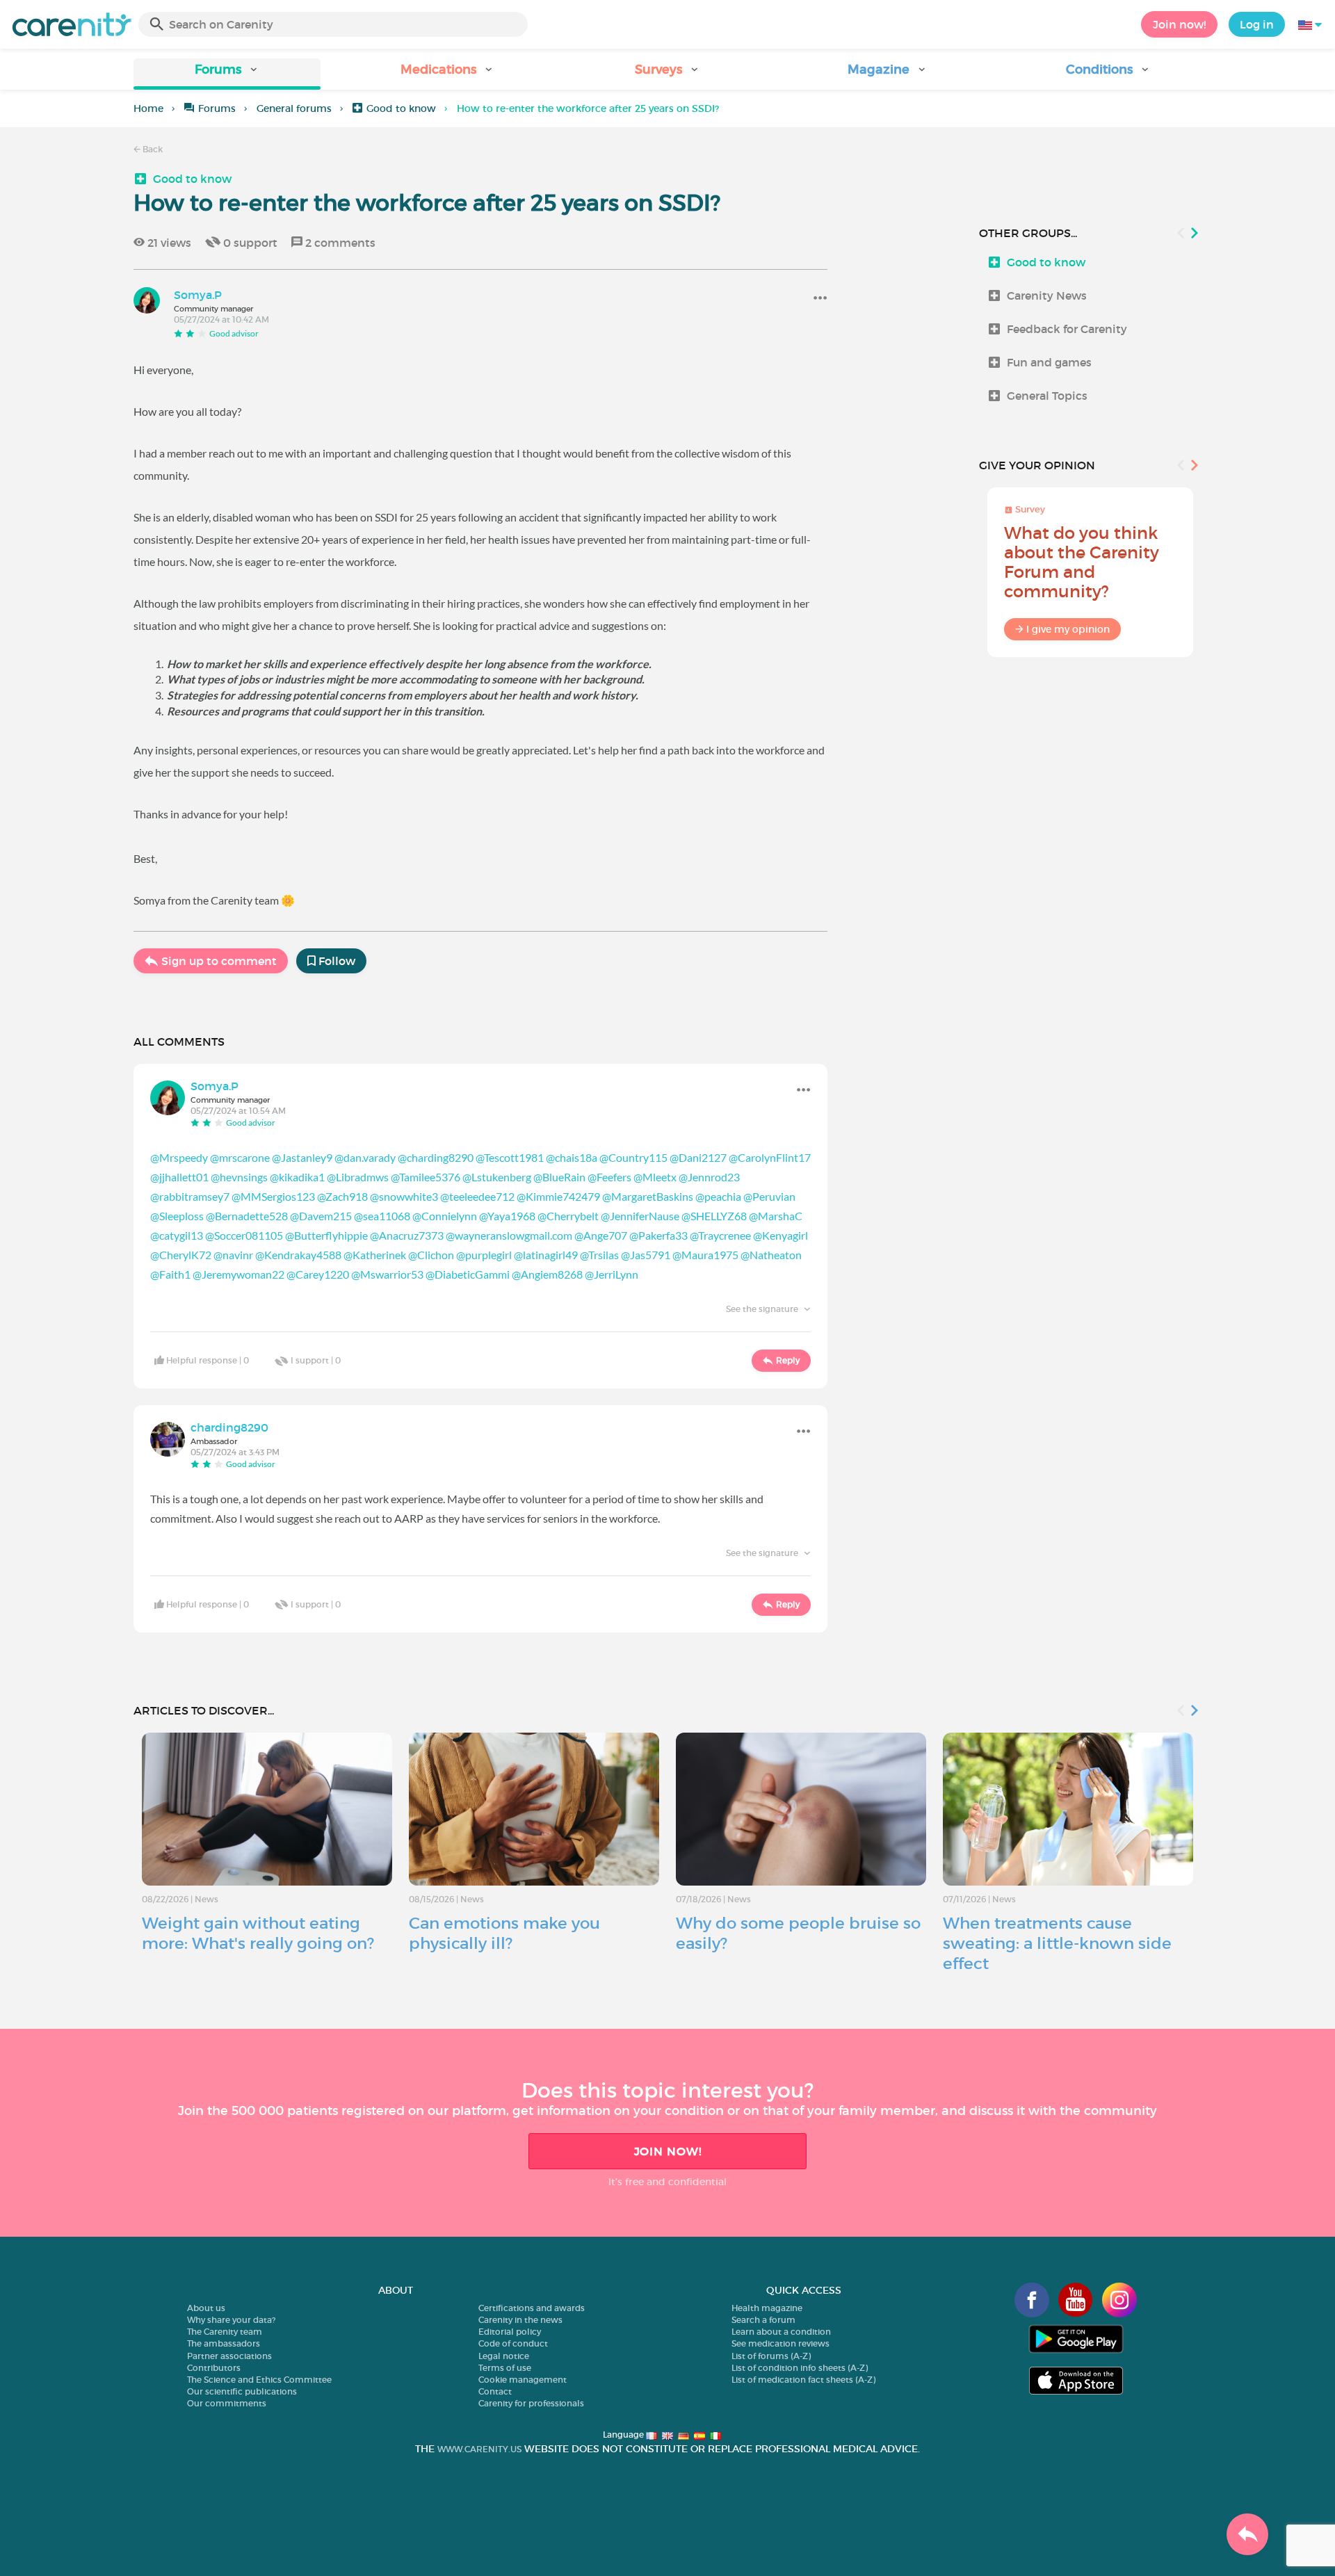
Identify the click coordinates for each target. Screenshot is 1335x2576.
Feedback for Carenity (1067, 329)
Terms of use (505, 2368)
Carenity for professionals (531, 2403)
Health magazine (767, 2308)
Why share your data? (231, 2320)
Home (148, 108)
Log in (1257, 24)
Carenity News (1047, 295)
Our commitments (227, 2403)
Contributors (214, 2368)
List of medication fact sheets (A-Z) (803, 2380)
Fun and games (1049, 362)
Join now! (1179, 24)
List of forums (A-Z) (771, 2356)
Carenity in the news (520, 2320)
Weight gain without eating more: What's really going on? (258, 1933)
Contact (495, 2391)
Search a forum (763, 2320)
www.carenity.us (479, 2449)
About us (206, 2308)
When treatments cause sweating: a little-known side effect (1057, 1943)
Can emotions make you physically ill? (504, 1933)
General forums (294, 108)
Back (152, 149)
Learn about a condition (781, 2332)
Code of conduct (513, 2343)
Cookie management (523, 2380)
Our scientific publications (242, 2391)
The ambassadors (224, 2343)
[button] (227, 74)
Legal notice (504, 2356)
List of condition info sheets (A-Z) (800, 2368)
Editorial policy (510, 2332)
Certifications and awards (532, 2308)
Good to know (401, 108)
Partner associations (229, 2356)
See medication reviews (780, 2343)
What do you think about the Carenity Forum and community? (1082, 562)
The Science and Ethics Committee (259, 2380)
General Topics (1047, 396)
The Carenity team (225, 2332)
